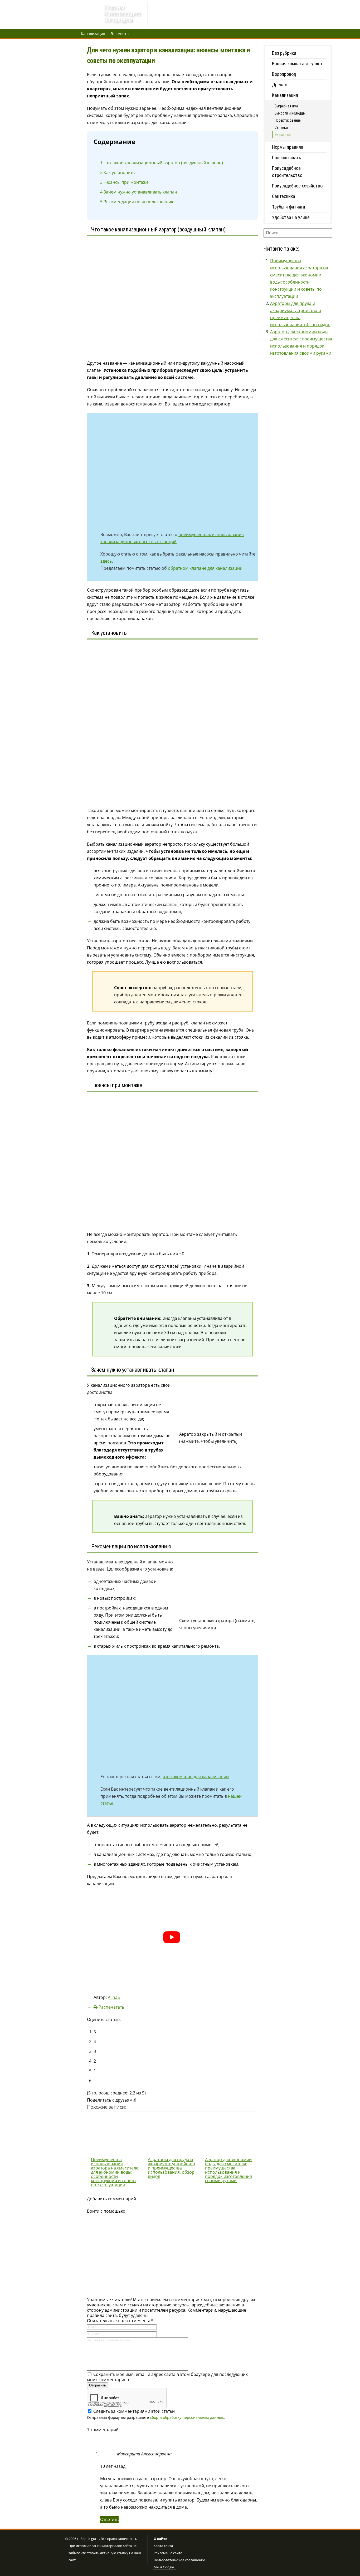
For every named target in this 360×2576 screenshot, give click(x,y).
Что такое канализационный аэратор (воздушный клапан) (162, 163)
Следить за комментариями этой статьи (134, 2411)
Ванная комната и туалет (297, 64)
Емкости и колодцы (290, 113)
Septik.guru (90, 2539)
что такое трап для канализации (196, 1777)
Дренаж (163, 15)
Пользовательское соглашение (179, 2560)
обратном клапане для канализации (205, 568)
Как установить (117, 172)
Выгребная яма (243, 15)
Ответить (109, 2519)
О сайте (160, 2539)
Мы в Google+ (165, 2567)
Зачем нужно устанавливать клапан (139, 192)
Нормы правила (288, 147)
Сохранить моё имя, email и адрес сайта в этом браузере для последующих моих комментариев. (167, 2377)
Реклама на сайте (168, 2553)
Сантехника (284, 196)
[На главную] (83, 15)
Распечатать (111, 2007)
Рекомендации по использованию (137, 202)
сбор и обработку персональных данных (187, 2417)
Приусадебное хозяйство (297, 186)
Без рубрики (284, 53)
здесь (106, 561)
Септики (214, 15)
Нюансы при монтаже (124, 182)
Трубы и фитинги (289, 207)
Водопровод (189, 15)
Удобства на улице (291, 217)
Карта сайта (163, 2546)
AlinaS (114, 1997)
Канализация (93, 34)
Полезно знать (286, 158)
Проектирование (288, 120)
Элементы (120, 34)
